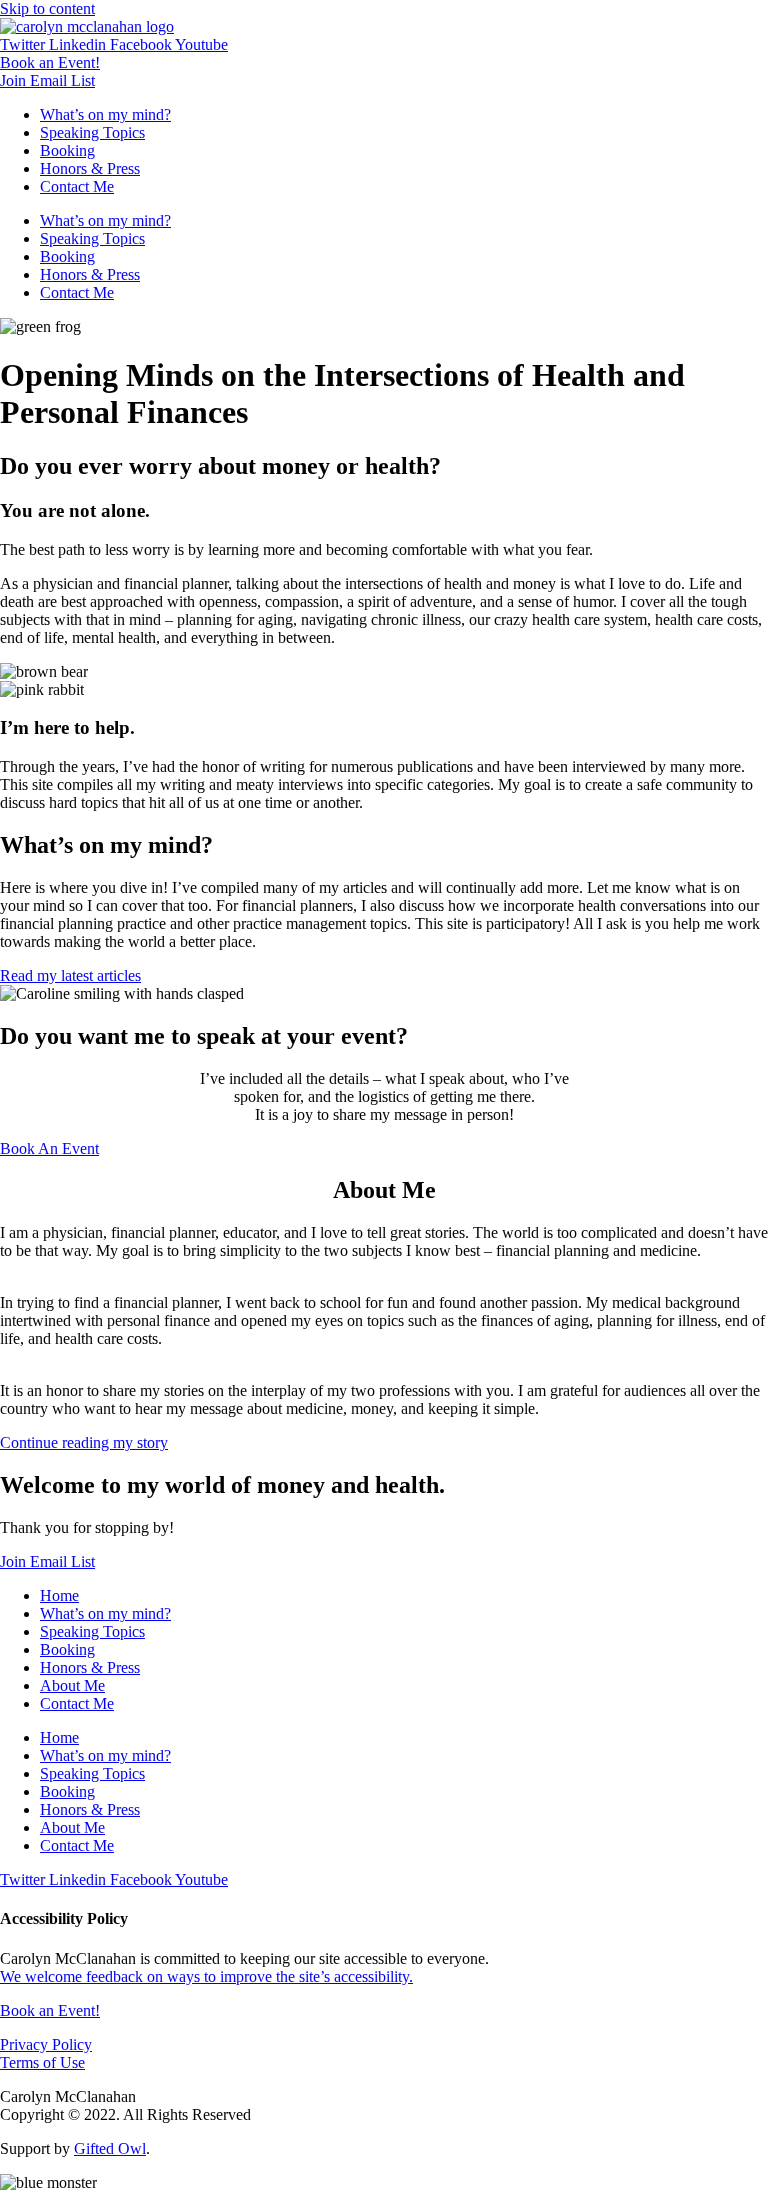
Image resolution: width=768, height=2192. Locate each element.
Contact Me (77, 186)
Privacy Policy (46, 2044)
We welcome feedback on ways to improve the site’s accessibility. (206, 1976)
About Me (72, 1685)
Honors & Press (90, 168)
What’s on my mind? (105, 114)
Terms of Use (42, 2062)
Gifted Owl (110, 2148)
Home (59, 1595)
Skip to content (47, 8)
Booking (67, 150)
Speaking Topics (92, 132)
